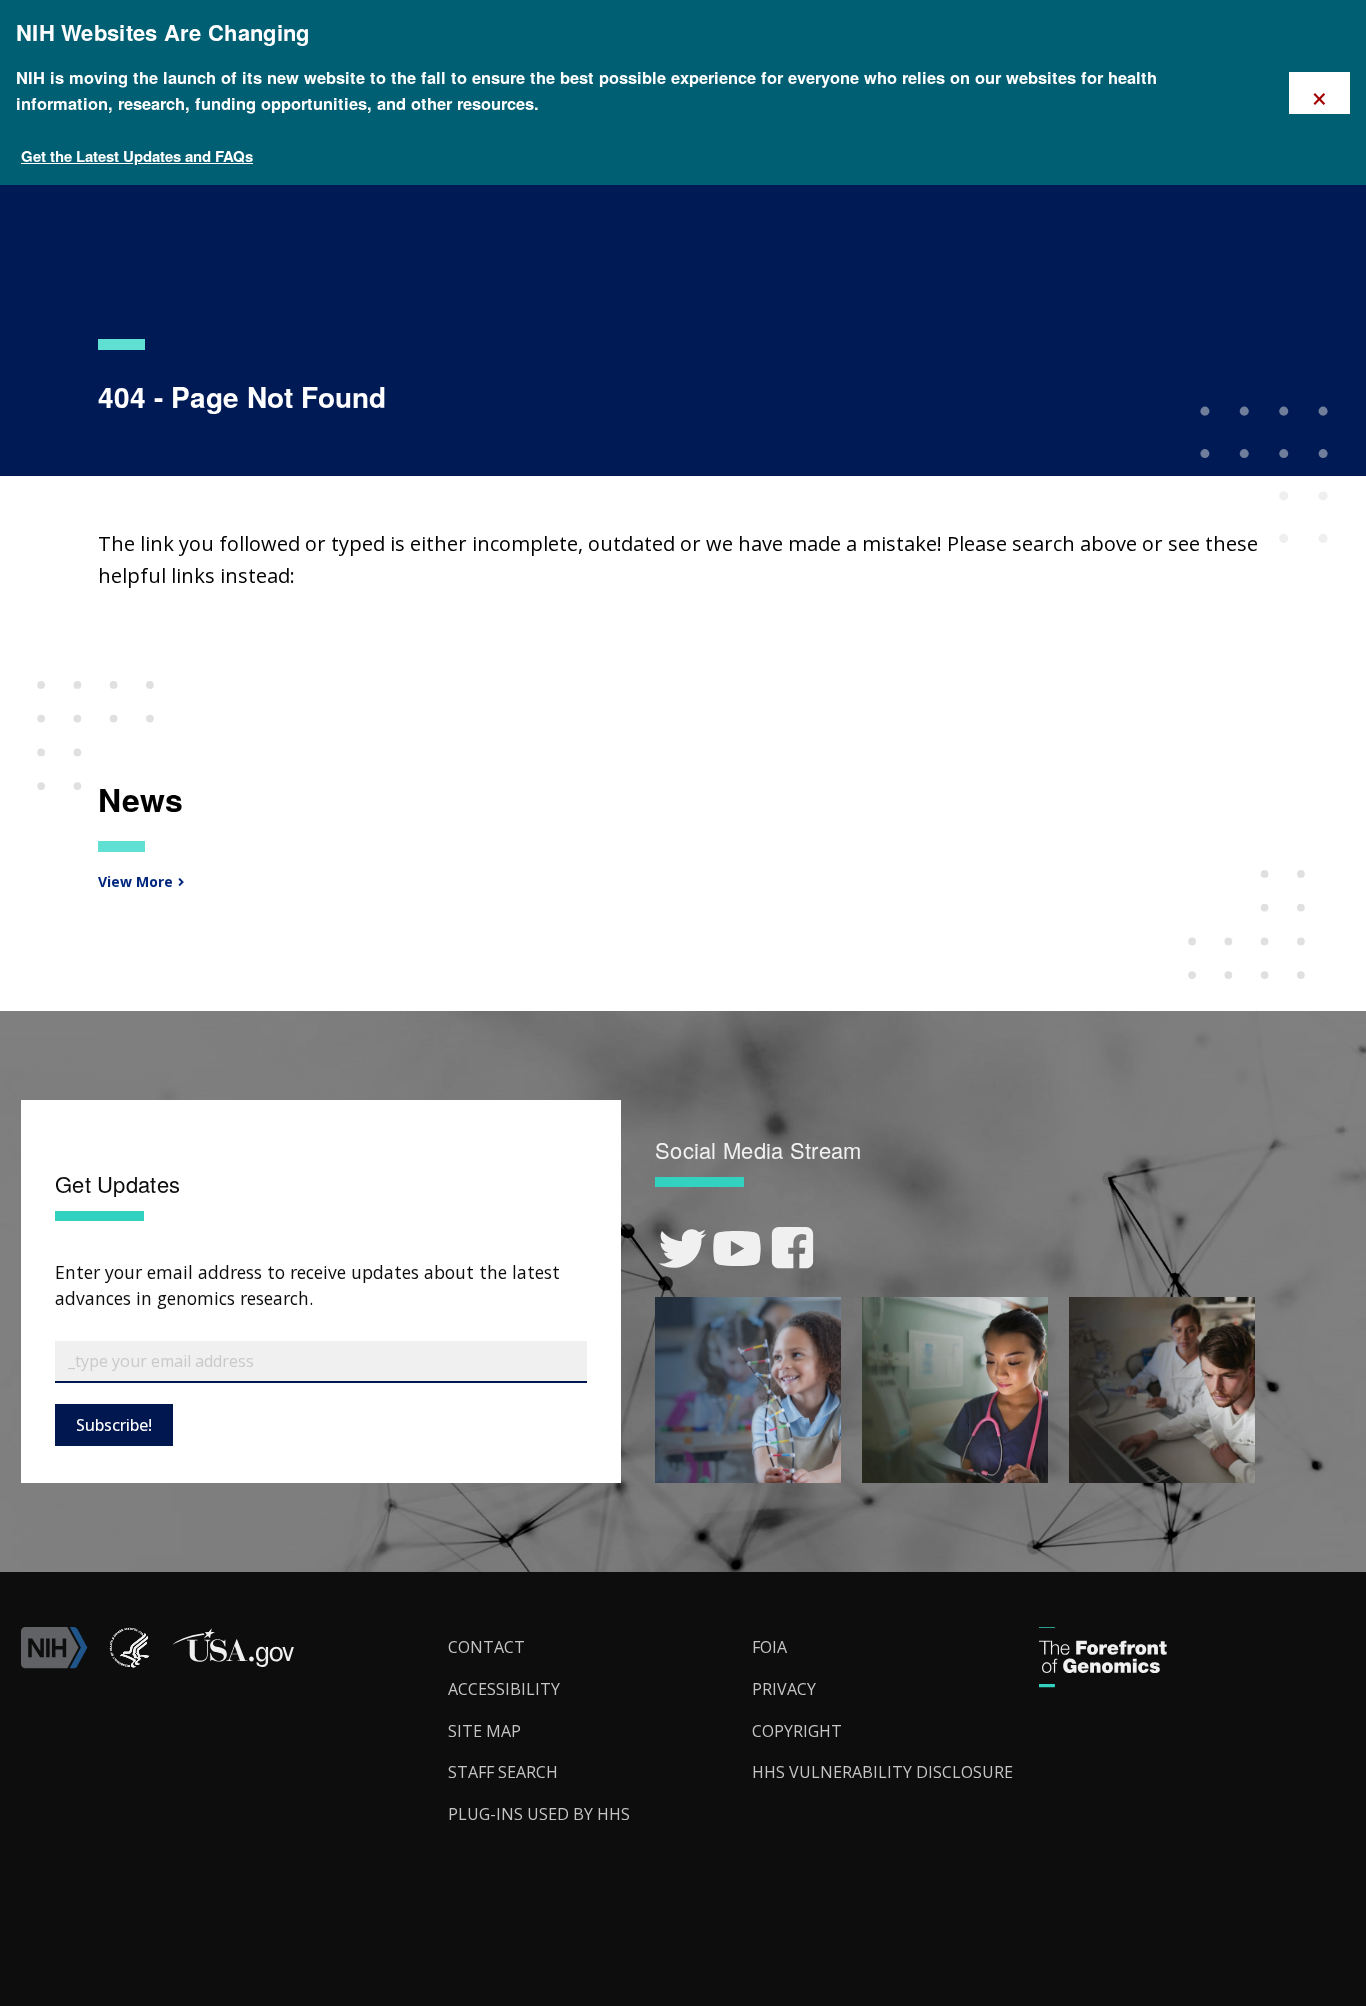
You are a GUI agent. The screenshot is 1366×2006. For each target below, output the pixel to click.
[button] (233, 1663)
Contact (486, 1647)
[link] (682, 1248)
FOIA (769, 1647)
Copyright (797, 1731)
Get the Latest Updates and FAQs (137, 156)
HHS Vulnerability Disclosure (882, 1772)
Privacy (784, 1689)
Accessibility (504, 1689)
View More (133, 881)
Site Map (484, 1731)
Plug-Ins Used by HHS (539, 1814)
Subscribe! (114, 1425)
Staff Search (503, 1772)
